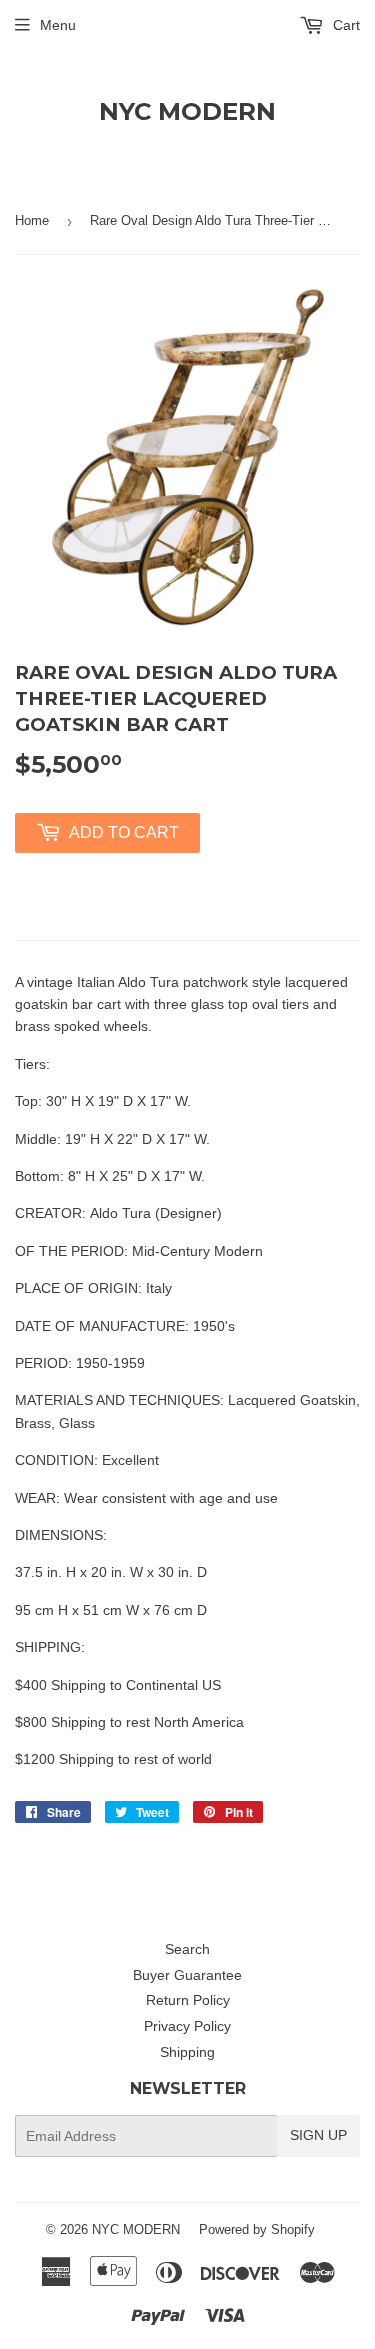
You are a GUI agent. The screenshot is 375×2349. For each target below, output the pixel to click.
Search (187, 1949)
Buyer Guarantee (187, 1975)
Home (32, 220)
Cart (344, 25)
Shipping (187, 2052)
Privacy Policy (187, 2026)
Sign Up (318, 2135)
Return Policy (188, 2000)
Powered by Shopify (257, 2229)
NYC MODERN (187, 111)
